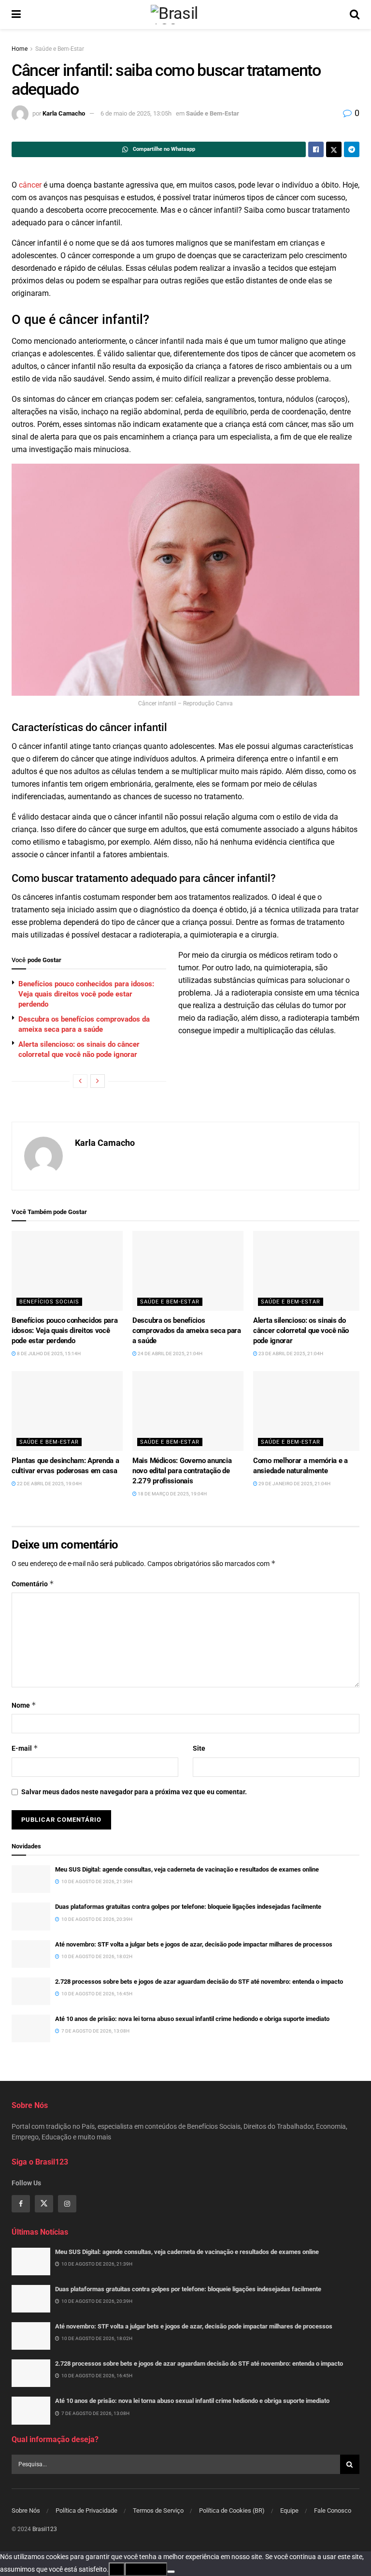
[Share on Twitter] (334, 149)
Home (20, 49)
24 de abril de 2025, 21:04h (170, 1354)
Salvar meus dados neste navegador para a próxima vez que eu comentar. (134, 1792)
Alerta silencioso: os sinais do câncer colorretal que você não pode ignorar (301, 1331)
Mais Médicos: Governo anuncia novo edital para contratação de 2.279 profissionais (182, 1471)
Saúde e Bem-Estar (60, 49)
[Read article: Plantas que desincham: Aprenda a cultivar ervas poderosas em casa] (67, 1411)
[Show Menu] (16, 15)
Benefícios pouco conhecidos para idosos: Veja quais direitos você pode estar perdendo (86, 994)
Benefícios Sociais (49, 1302)
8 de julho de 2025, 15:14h (48, 1354)
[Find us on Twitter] (44, 2204)
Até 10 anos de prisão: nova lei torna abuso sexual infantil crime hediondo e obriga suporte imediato (192, 2019)
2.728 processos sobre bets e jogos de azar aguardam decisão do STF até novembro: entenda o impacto (199, 1982)
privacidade (146, 2569)
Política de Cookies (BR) (232, 2510)
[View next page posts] (98, 1081)
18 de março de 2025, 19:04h (172, 1494)
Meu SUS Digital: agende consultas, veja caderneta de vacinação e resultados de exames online (187, 1869)
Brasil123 (45, 2529)
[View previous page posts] (80, 1081)
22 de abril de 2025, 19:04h (49, 1484)
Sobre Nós (26, 2510)
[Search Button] (355, 15)
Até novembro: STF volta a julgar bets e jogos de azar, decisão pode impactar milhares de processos (194, 1944)
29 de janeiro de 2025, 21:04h (294, 1484)
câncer (30, 185)
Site (199, 1748)
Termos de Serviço (158, 2510)
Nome (24, 1705)
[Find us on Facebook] (21, 2204)
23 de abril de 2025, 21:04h (290, 1354)
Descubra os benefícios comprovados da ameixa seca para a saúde (187, 1331)
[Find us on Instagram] (67, 2204)
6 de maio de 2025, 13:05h (136, 113)
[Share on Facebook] (316, 149)
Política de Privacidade (86, 2510)
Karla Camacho (64, 113)
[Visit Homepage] (185, 15)
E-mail (25, 1748)
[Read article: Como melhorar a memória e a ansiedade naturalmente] (309, 1411)
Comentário (33, 1584)
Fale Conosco (333, 2510)
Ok (117, 2569)
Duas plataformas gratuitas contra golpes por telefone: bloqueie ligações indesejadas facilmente (188, 1907)
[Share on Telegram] (352, 149)
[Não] (171, 2572)
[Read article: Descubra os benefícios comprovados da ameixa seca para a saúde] (188, 1271)
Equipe (289, 2510)
